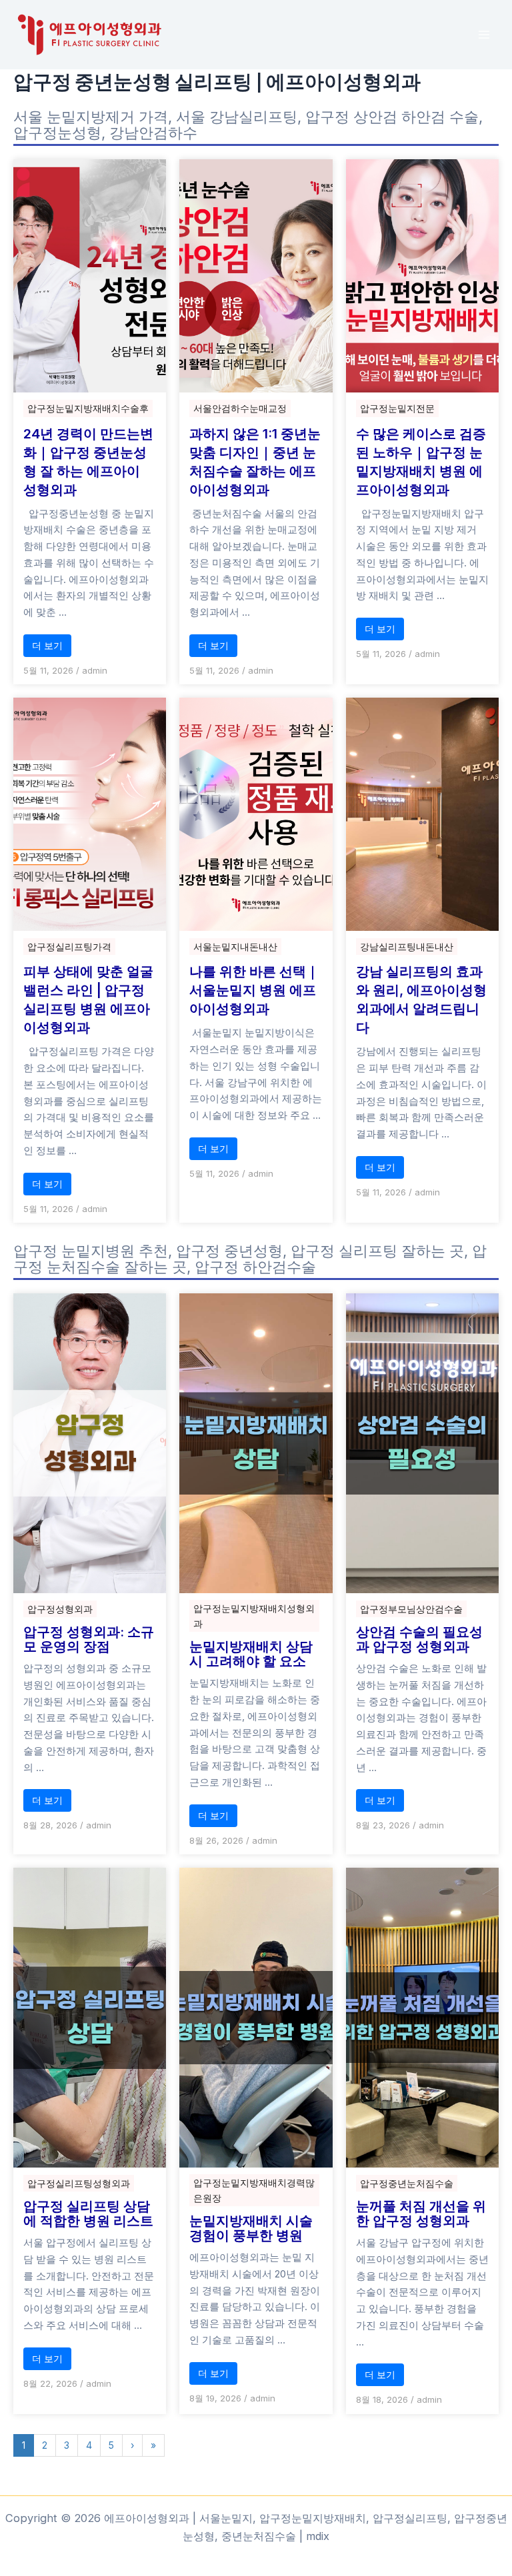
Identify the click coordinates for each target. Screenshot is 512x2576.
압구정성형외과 (60, 1609)
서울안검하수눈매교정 (240, 408)
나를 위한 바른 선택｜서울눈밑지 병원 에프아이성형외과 (254, 990)
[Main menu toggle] (484, 35)
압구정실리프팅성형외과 (79, 2183)
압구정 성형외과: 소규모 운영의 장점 (89, 1639)
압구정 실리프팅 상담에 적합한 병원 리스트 (88, 2214)
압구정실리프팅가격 (69, 947)
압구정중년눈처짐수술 (407, 2183)
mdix (318, 2536)
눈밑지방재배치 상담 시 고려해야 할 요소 (251, 1654)
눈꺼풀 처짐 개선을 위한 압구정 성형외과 (421, 2214)
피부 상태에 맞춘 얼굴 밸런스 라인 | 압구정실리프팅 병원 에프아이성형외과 (88, 999)
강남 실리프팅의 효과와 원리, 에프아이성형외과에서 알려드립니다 (421, 999)
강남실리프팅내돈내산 (407, 947)
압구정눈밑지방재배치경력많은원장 (254, 2190)
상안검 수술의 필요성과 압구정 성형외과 (419, 1639)
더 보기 (47, 645)
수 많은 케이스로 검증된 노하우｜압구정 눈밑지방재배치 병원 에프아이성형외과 (421, 462)
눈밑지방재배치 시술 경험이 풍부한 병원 (251, 2228)
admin (95, 670)
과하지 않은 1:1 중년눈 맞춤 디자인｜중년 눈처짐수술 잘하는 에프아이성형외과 (255, 462)
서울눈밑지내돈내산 (235, 947)
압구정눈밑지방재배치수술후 (88, 408)
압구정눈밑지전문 (397, 408)
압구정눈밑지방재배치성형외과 (254, 1616)
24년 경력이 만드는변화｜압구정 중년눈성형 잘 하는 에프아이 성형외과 (88, 462)
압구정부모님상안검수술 (411, 1609)
